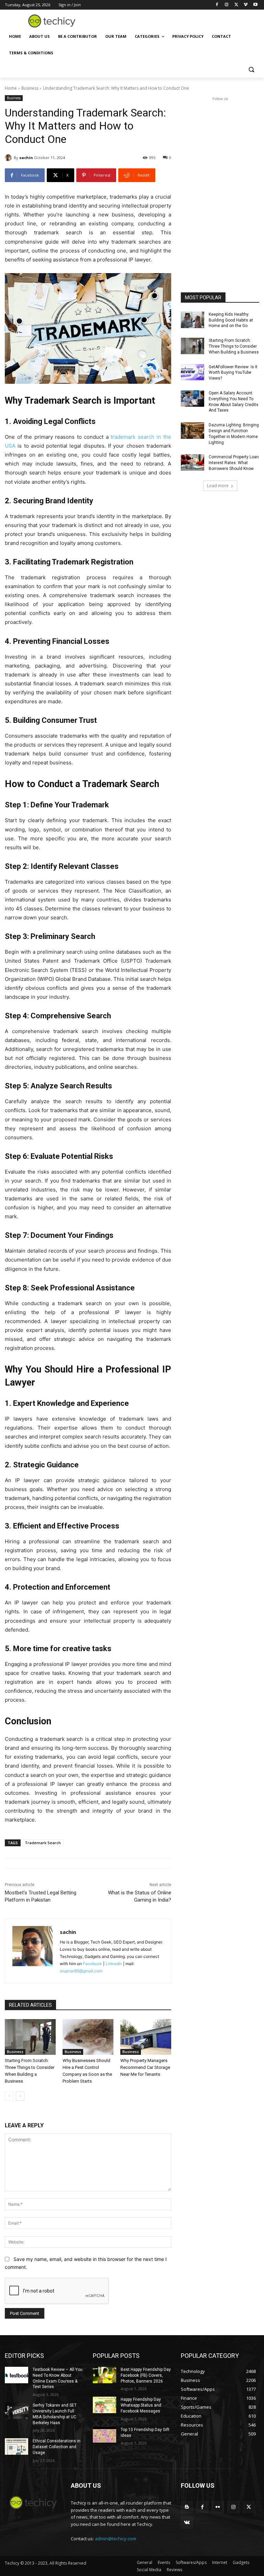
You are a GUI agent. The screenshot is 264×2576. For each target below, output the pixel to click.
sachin (26, 158)
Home (11, 88)
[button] (251, 70)
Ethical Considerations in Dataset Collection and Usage (57, 2447)
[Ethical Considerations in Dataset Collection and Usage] (16, 2446)
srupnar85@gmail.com (81, 1971)
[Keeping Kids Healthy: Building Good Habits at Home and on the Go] (192, 320)
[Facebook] (217, 5)
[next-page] (20, 2096)
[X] (236, 5)
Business (30, 88)
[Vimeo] (246, 5)
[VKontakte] (187, 2523)
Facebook (92, 1964)
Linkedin (114, 1964)
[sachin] (9, 158)
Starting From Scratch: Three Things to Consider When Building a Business (234, 346)
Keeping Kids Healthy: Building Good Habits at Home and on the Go (231, 320)
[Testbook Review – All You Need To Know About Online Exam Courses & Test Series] (16, 2375)
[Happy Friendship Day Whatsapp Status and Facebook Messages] (104, 2405)
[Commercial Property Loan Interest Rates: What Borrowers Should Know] (192, 462)
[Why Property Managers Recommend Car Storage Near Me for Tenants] (146, 2037)
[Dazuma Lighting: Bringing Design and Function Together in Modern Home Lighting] (192, 430)
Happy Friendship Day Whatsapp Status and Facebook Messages (141, 2405)
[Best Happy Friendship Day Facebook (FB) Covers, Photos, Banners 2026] (104, 2375)
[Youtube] (255, 5)
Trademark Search (43, 1843)
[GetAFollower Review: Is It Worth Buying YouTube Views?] (192, 372)
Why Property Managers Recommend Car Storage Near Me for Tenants (145, 2067)
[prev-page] (9, 2096)
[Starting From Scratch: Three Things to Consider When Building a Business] (30, 2037)
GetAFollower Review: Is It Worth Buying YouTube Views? (233, 373)
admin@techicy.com (115, 2539)
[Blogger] (187, 2507)
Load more (218, 486)
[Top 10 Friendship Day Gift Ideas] (104, 2435)
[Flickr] (218, 2507)
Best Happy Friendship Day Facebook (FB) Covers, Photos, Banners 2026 (146, 2375)
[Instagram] (227, 5)
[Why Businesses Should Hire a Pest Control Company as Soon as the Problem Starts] (88, 2037)
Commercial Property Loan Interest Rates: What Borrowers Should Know (234, 463)
